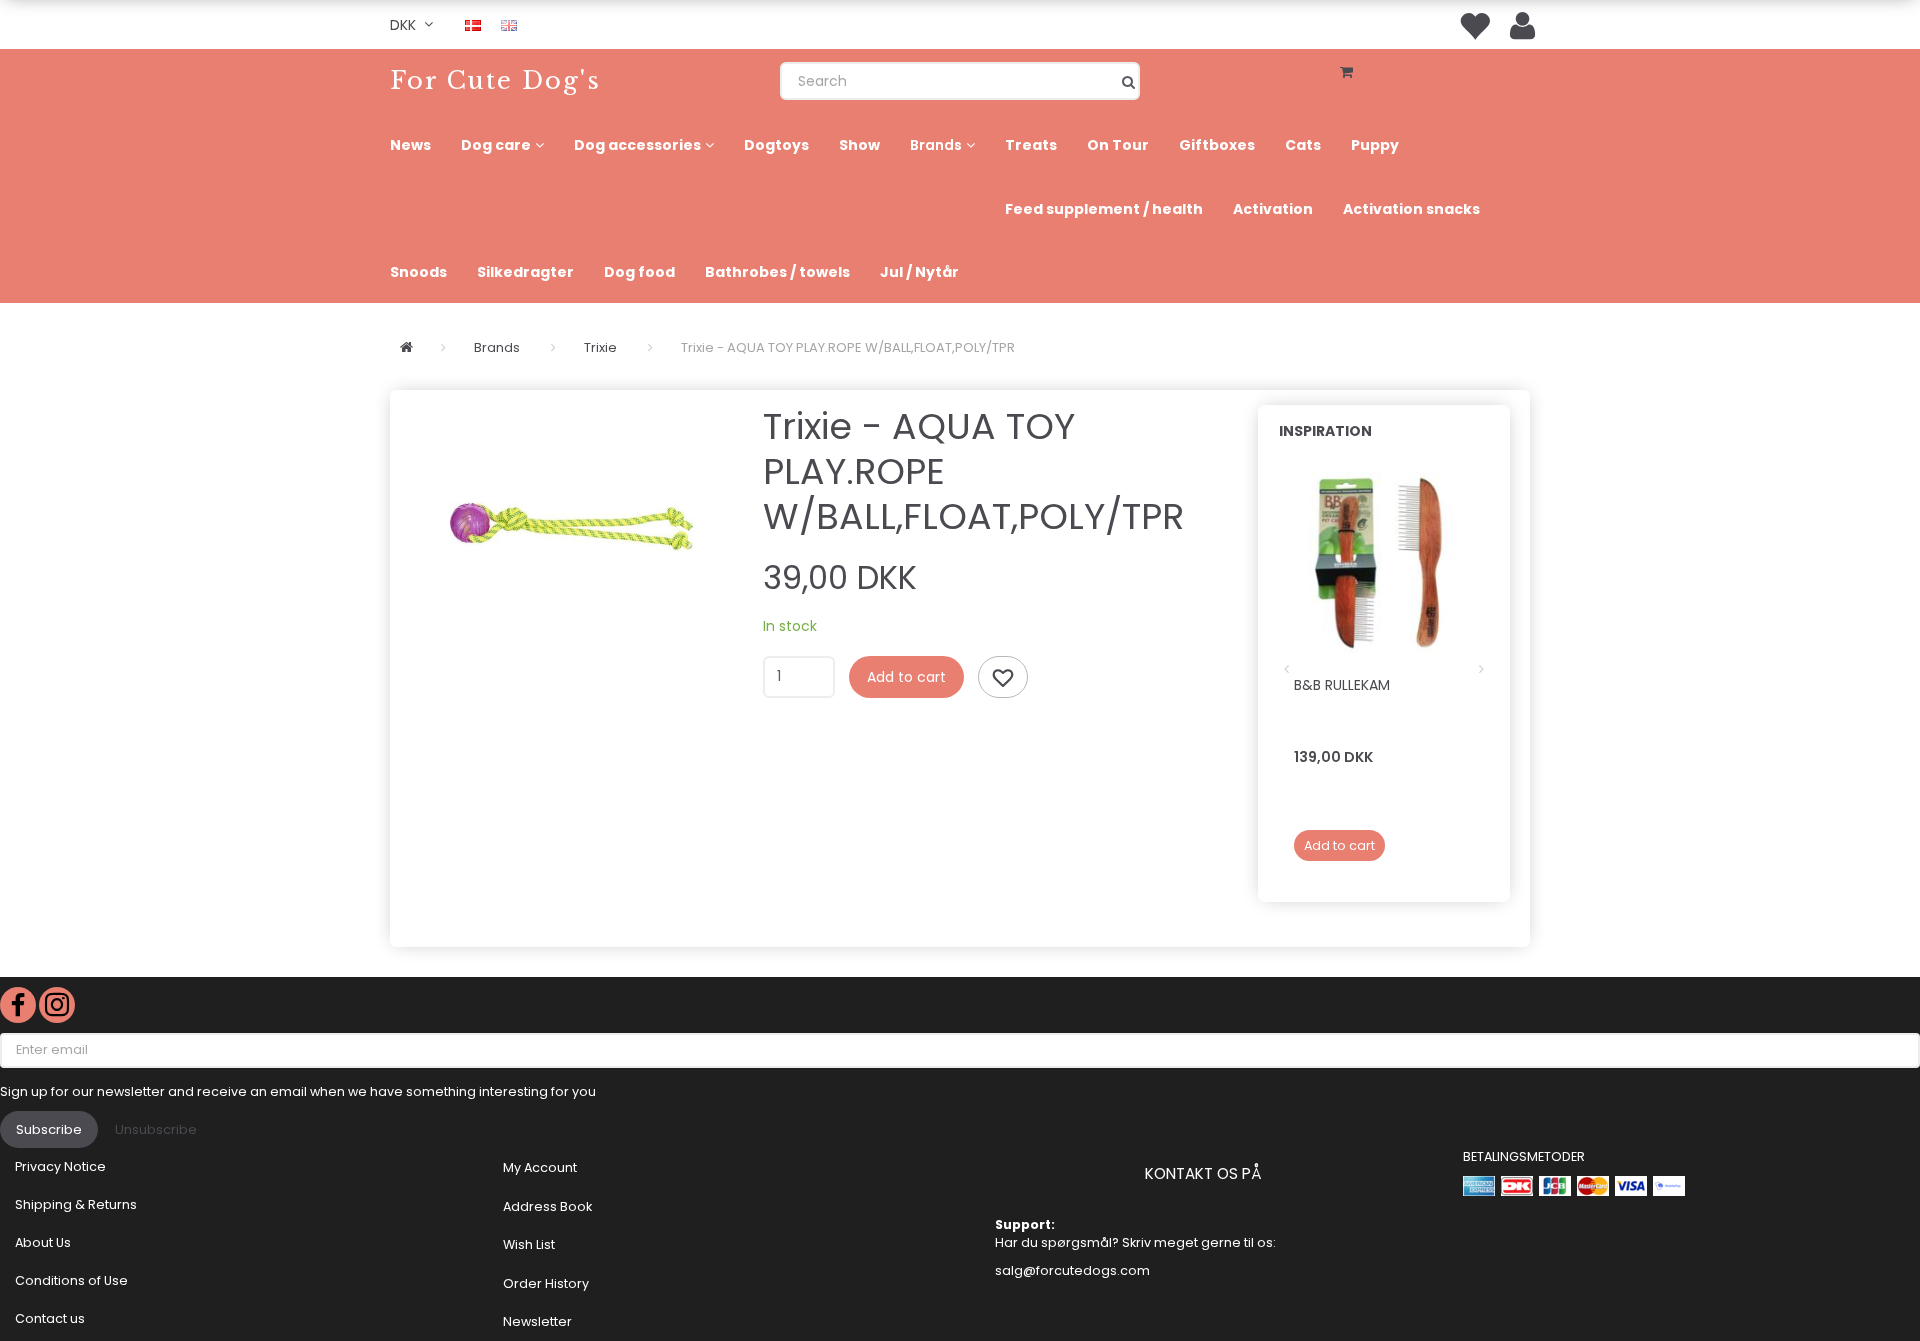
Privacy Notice (60, 1166)
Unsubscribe (156, 1129)
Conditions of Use (71, 1280)
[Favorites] (1474, 24)
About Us (43, 1242)
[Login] (1522, 24)
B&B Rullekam (1342, 685)
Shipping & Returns (76, 1204)
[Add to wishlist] (1003, 677)
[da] (473, 24)
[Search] (1128, 81)
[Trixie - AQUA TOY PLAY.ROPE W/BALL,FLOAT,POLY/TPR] (571, 526)
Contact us (50, 1318)
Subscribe (49, 1129)
